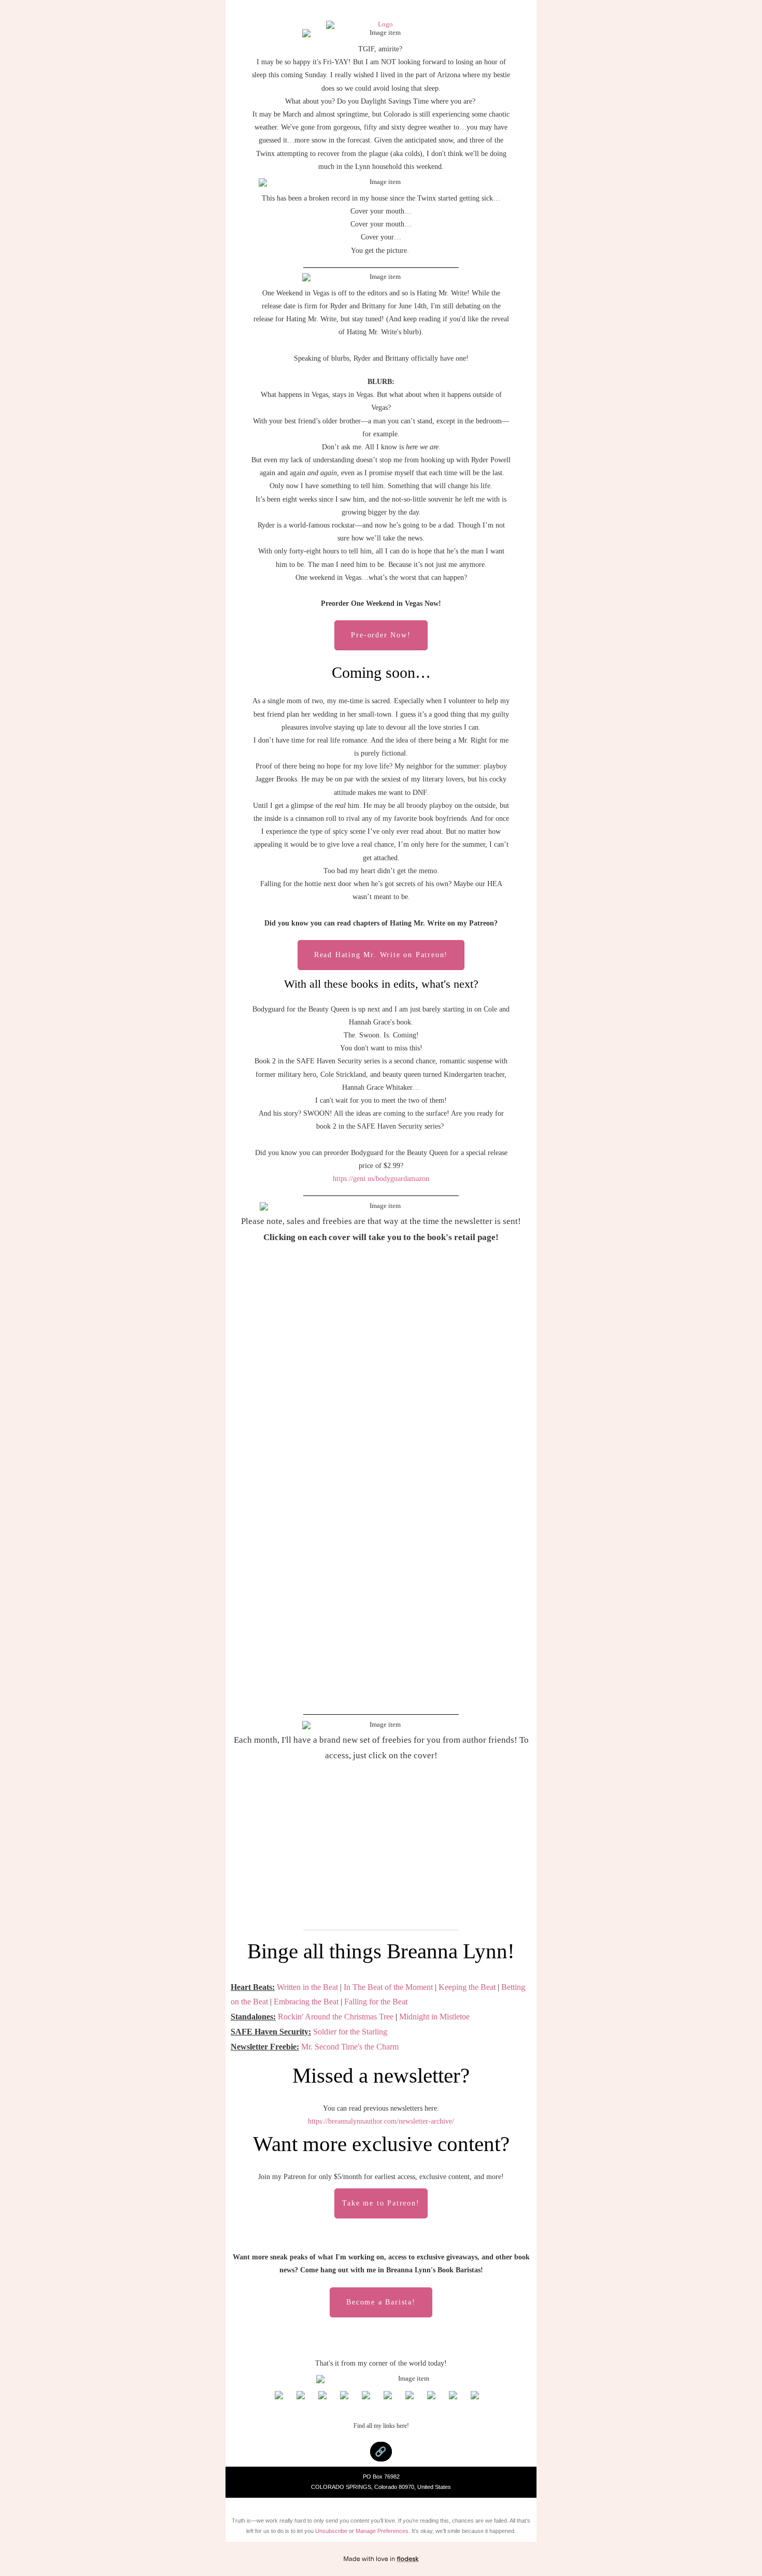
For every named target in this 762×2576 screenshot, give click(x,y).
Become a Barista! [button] (381, 2302)
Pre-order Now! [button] (381, 635)
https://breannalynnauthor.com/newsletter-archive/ (381, 2121)
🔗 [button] (381, 2452)
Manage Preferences (382, 2531)
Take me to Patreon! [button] (381, 2203)
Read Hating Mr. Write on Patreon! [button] (381, 955)
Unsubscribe (331, 2531)
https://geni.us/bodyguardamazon (381, 1179)
